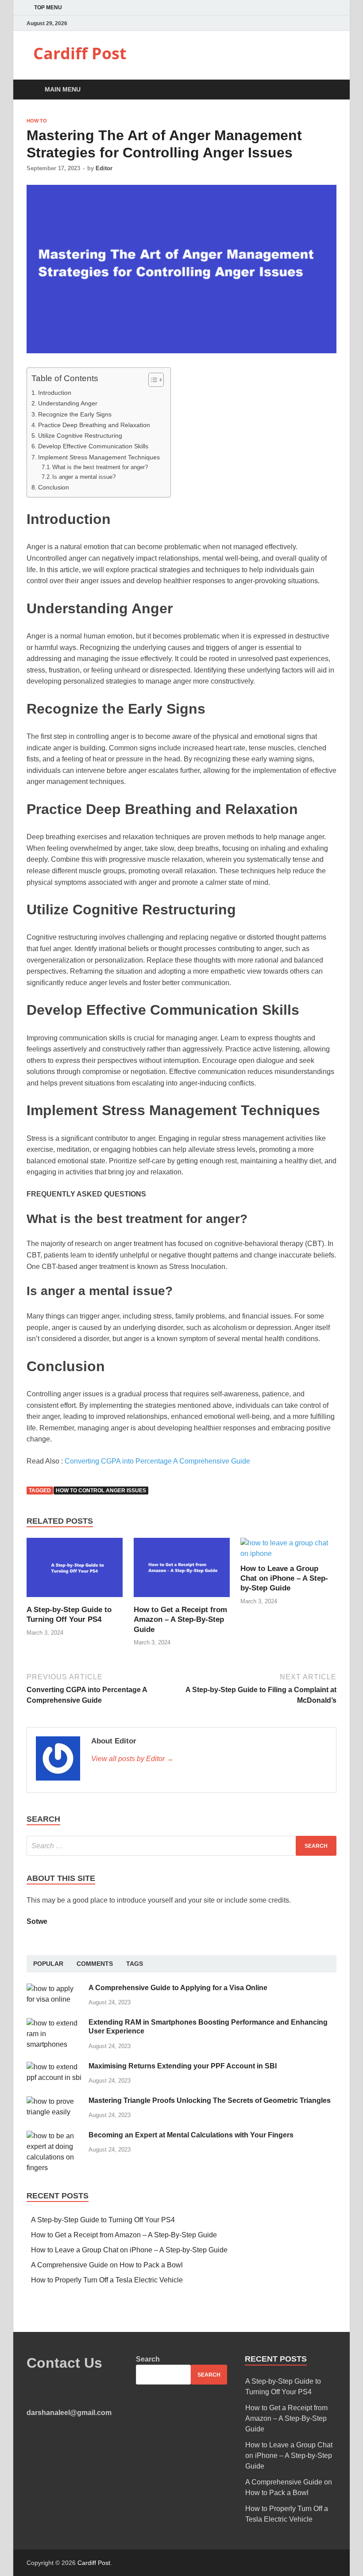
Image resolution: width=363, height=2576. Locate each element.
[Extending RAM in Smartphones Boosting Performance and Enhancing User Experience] (54, 2023)
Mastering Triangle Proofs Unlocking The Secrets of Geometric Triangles (210, 2100)
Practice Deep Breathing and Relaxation (94, 425)
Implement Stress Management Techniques (100, 457)
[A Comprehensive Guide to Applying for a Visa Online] (54, 1989)
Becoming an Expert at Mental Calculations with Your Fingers (191, 2135)
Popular (48, 1964)
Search (148, 2359)
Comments (95, 1964)
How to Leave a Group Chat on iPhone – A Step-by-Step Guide (284, 1578)
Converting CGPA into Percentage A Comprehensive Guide (157, 1461)
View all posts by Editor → (132, 1759)
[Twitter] (323, 23)
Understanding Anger (69, 403)
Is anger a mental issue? (84, 477)
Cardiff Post (80, 53)
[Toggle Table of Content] (152, 380)
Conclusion (54, 487)
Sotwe (37, 1921)
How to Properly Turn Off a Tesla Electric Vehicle (107, 2280)
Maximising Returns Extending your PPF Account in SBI (183, 2066)
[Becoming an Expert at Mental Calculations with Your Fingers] (54, 2136)
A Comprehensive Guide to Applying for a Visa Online (178, 1988)
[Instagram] (334, 23)
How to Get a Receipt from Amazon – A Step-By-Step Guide (180, 1619)
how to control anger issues (101, 1491)
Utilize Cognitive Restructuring (81, 436)
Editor (104, 168)
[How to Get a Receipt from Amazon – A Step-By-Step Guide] (182, 1599)
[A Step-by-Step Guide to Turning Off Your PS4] (75, 1599)
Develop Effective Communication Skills (94, 446)
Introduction (56, 393)
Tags (135, 1964)
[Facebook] (312, 23)
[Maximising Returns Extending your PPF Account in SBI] (54, 2067)
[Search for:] (181, 1846)
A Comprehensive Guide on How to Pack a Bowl (107, 2265)
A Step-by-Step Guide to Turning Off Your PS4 (103, 2220)
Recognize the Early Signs (75, 414)
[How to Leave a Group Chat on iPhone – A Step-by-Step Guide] (288, 1554)
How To (37, 121)
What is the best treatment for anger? (100, 467)
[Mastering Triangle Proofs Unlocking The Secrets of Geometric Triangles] (54, 2101)
